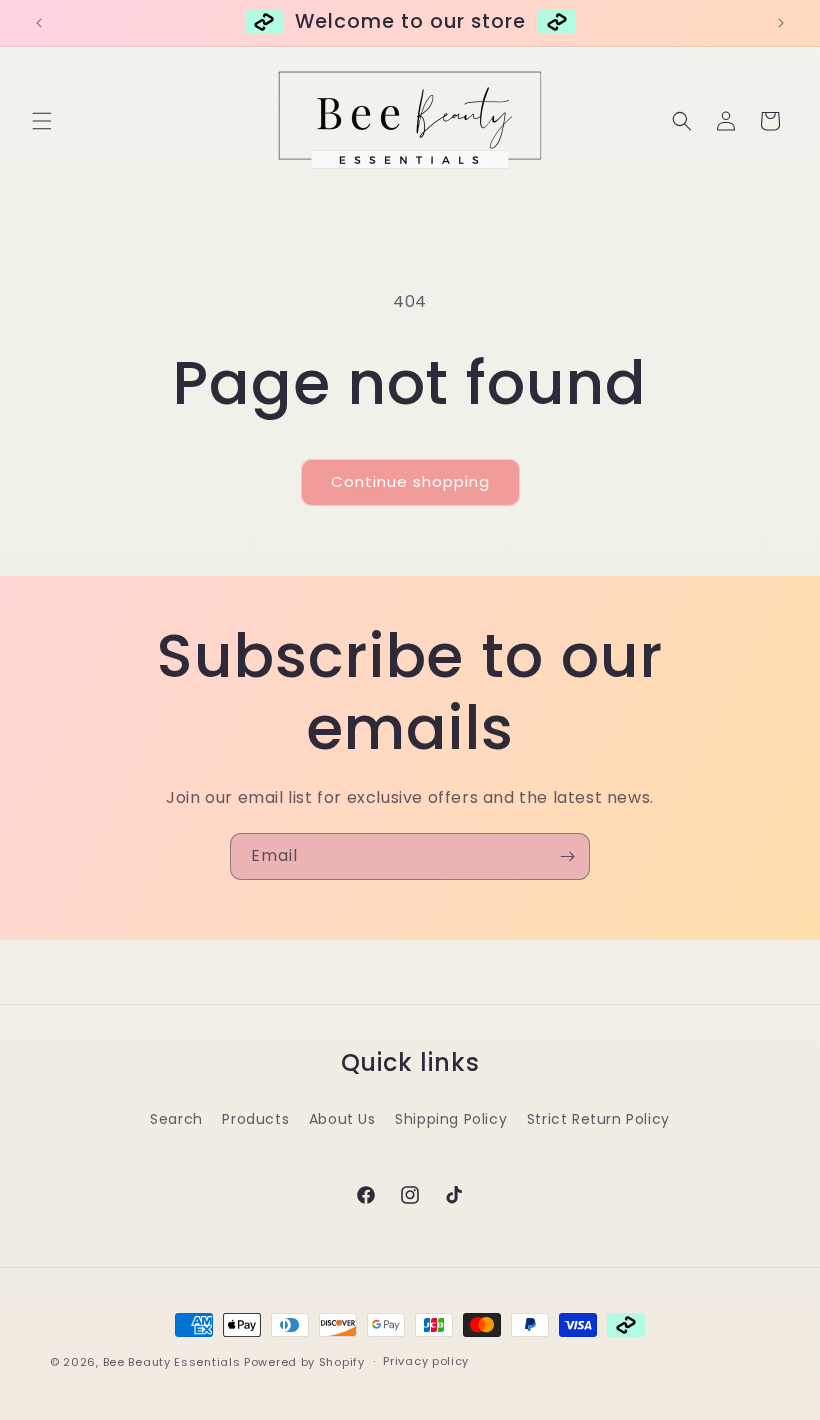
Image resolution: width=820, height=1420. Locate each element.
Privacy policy (426, 1361)
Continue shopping (410, 481)
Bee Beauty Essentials (172, 1362)
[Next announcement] (781, 23)
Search (176, 1119)
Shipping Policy (451, 1119)
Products (255, 1119)
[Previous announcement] (39, 23)
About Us (342, 1119)
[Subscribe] (567, 856)
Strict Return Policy (598, 1119)
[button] (42, 121)
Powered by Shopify (304, 1362)
